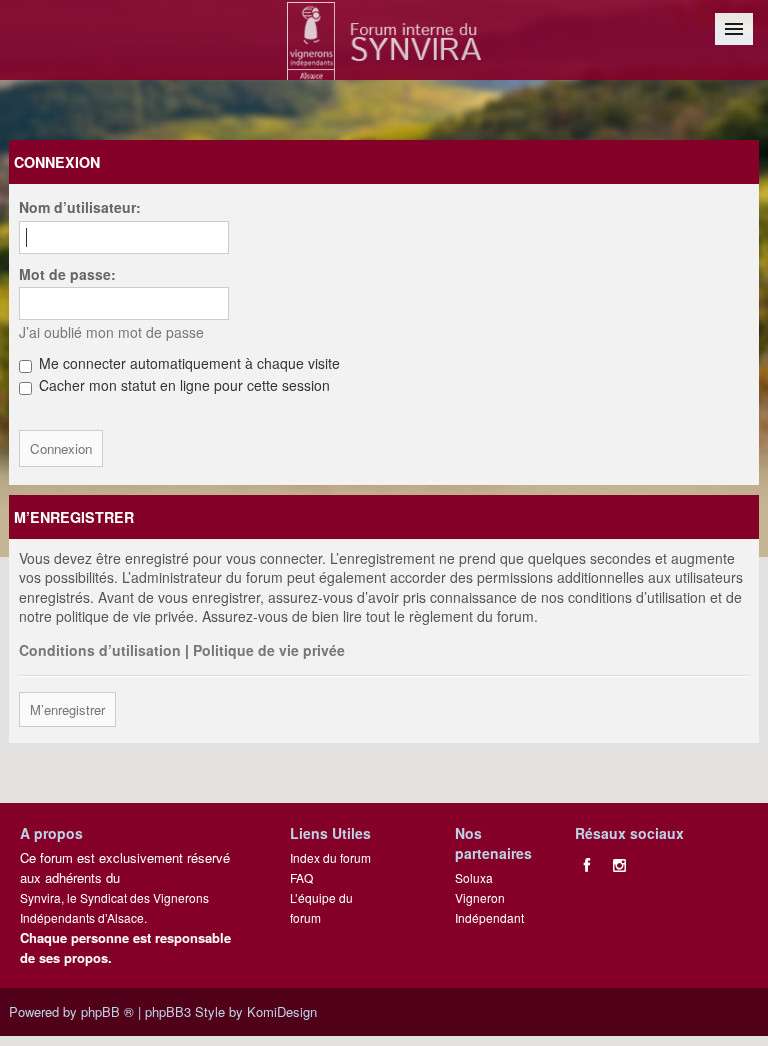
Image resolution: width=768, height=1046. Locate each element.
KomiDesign (282, 1011)
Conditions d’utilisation (100, 650)
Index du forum (330, 857)
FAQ (301, 877)
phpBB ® (107, 1011)
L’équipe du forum (321, 907)
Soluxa (474, 877)
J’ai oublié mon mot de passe (111, 332)
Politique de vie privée (269, 650)
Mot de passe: (67, 274)
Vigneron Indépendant (489, 907)
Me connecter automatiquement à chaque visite (187, 363)
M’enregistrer (67, 709)
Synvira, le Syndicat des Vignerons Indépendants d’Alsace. (114, 907)
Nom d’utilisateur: (80, 207)
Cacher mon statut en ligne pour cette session (182, 385)
